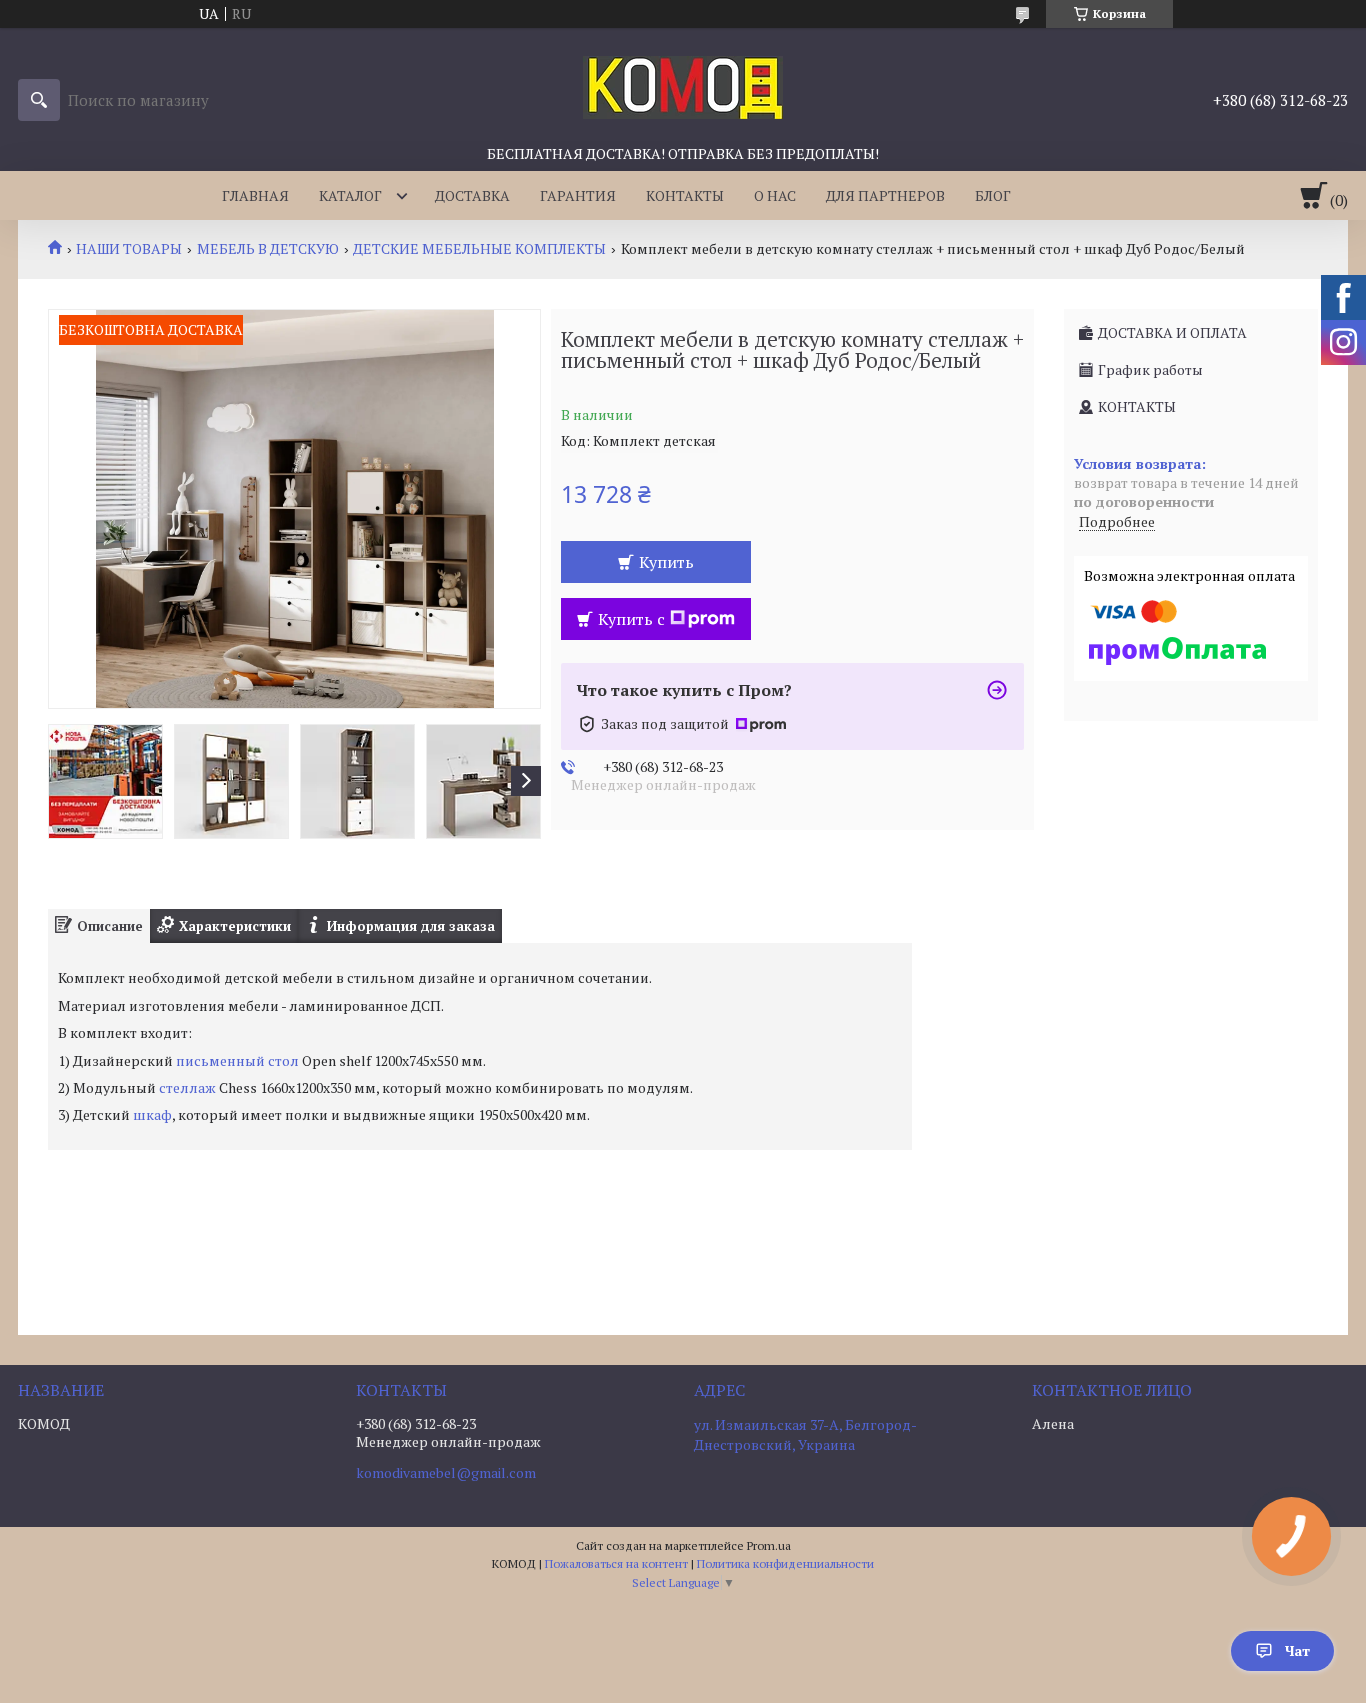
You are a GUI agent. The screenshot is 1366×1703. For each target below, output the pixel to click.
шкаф (152, 1114)
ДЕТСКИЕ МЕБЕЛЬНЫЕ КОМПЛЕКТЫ (479, 249)
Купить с (631, 619)
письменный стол (237, 1060)
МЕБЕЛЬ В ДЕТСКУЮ (268, 249)
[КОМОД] (683, 86)
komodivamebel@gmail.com (446, 1473)
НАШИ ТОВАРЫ (129, 249)
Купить (666, 562)
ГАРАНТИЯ (578, 195)
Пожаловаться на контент (616, 1563)
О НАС (775, 195)
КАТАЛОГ (350, 195)
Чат (1297, 1650)
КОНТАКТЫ (685, 195)
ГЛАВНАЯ (255, 195)
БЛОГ (993, 195)
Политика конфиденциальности (785, 1563)
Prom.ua (769, 1545)
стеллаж (187, 1087)
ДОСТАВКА (472, 195)
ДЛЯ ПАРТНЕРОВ (885, 195)
